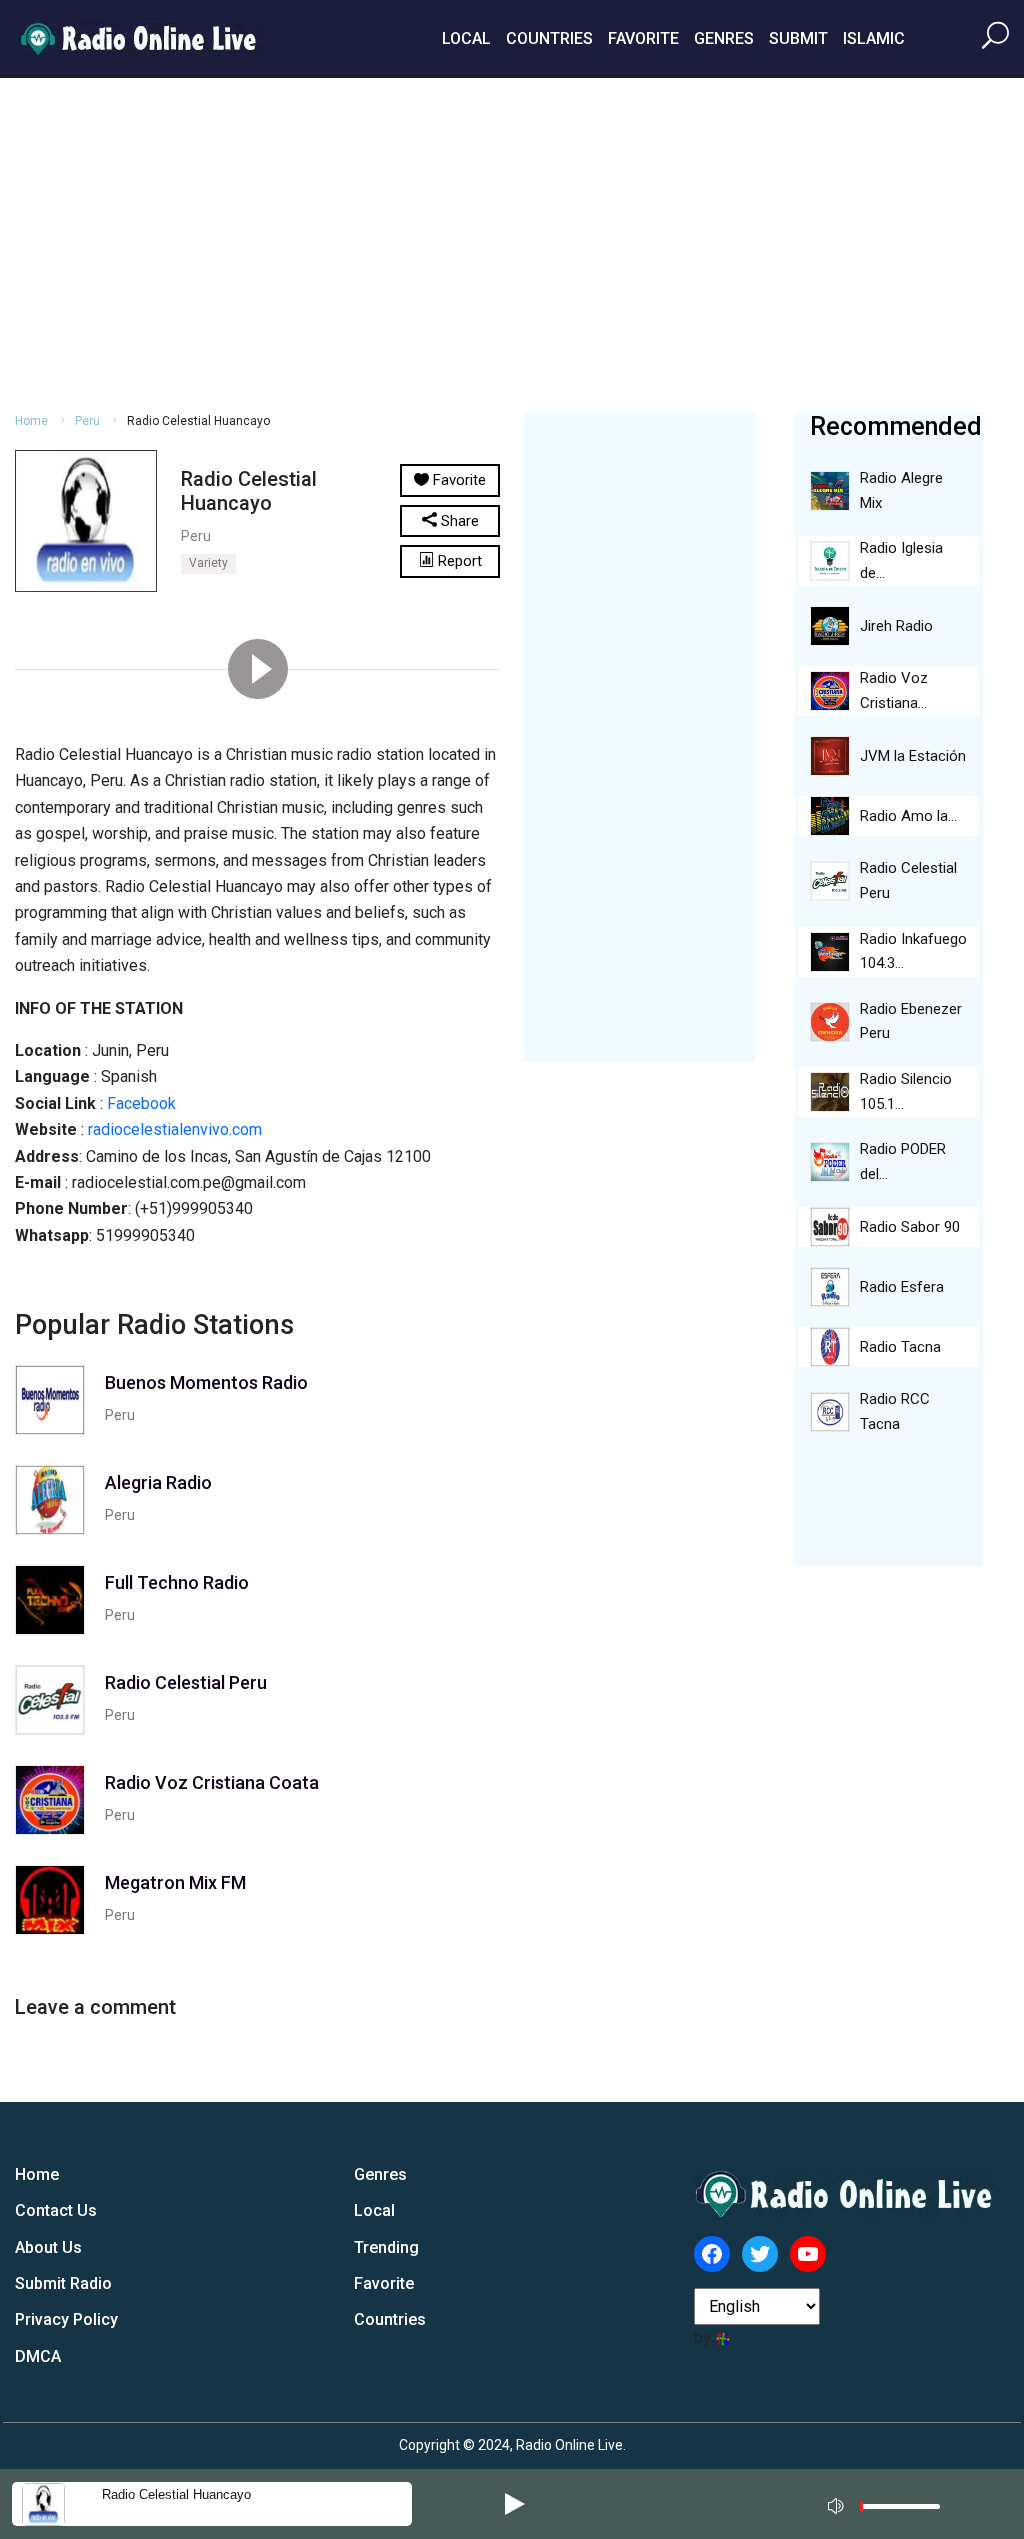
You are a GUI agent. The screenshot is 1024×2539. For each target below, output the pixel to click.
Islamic (874, 38)
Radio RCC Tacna (895, 1411)
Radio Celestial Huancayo (176, 2494)
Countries (549, 38)
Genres (724, 38)
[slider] (900, 2511)
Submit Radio (63, 2283)
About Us (48, 2247)
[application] (890, 2504)
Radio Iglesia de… (901, 560)
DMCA (38, 2356)
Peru (87, 421)
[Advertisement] (512, 242)
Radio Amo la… (908, 816)
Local (466, 38)
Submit (798, 38)
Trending (386, 2247)
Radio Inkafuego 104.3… (913, 951)
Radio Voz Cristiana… (894, 690)
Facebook (141, 1103)
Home (31, 421)
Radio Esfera (902, 1287)
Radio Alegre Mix (901, 490)
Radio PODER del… (903, 1161)
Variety (208, 563)
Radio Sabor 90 (910, 1227)
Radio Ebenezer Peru (911, 1021)
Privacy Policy (66, 2319)
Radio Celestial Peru (908, 880)
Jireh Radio (896, 626)
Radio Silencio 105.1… (906, 1091)
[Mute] (838, 2503)
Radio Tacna (900, 1347)
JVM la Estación (913, 756)
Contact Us (56, 2210)
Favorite (643, 38)
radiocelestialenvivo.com (175, 1129)
